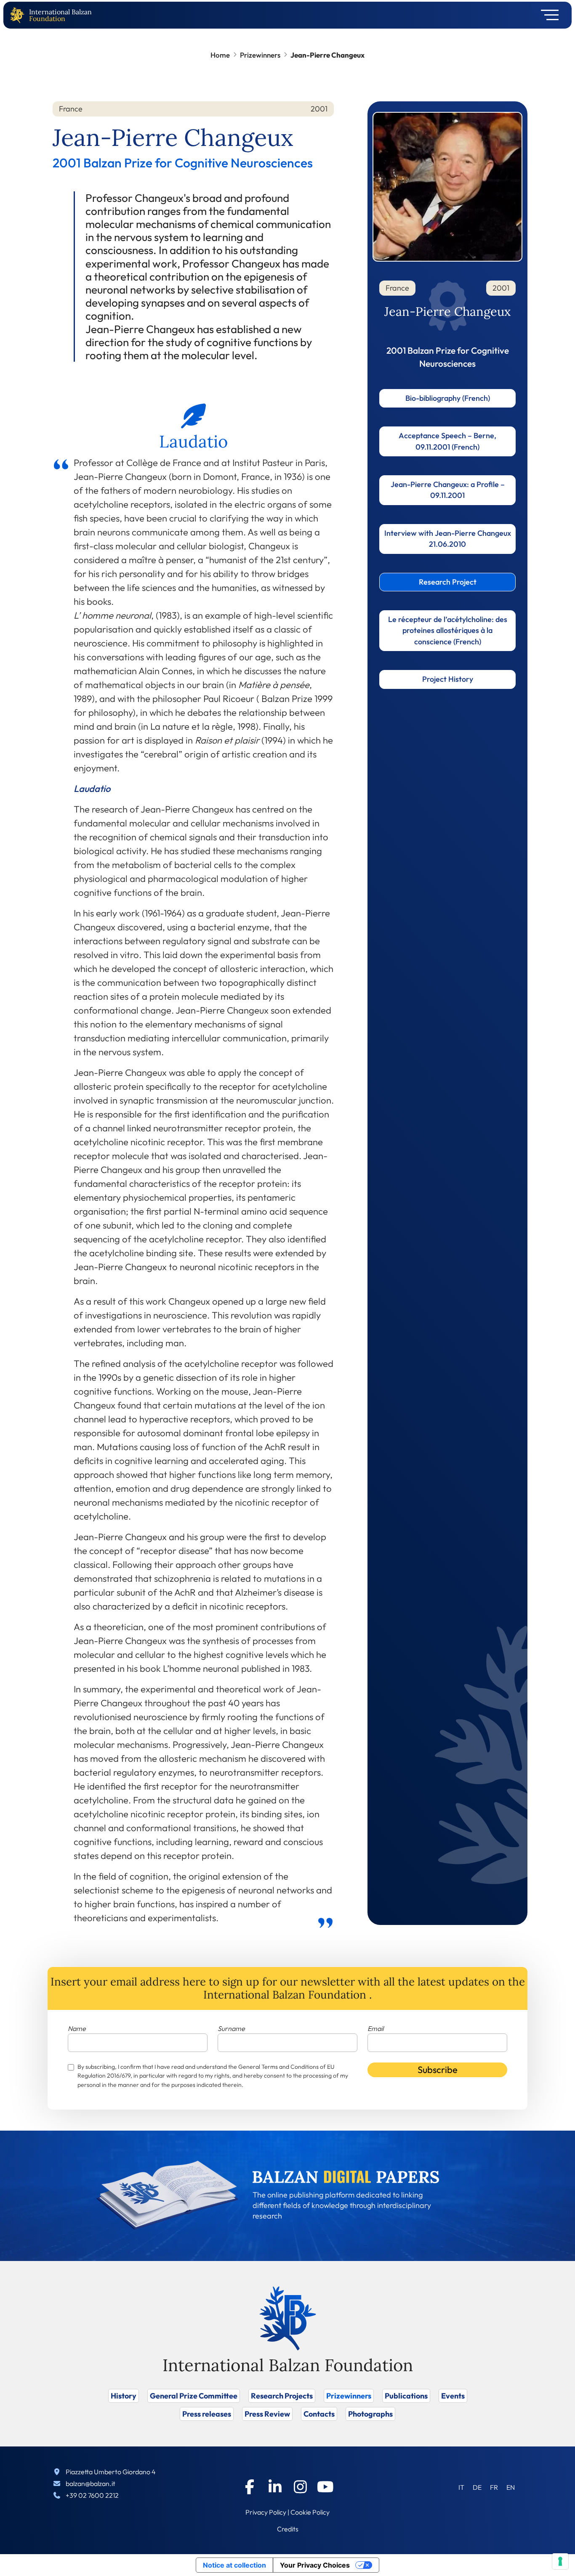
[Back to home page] (19, 15)
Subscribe (438, 2070)
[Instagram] (300, 2487)
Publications (406, 2396)
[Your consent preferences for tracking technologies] (560, 2561)
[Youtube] (325, 2487)
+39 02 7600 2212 (92, 2495)
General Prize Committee (194, 2396)
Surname (231, 2028)
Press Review (267, 2414)
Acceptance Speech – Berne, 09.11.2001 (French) (447, 441)
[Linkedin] (275, 2487)
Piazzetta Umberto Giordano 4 (111, 2472)
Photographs (370, 2414)
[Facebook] (250, 2487)
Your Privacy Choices (315, 2565)
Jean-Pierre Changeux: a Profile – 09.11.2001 (448, 490)
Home (220, 55)
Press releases (207, 2414)
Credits (288, 2529)
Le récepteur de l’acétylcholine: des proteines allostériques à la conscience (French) (448, 630)
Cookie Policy (310, 2512)
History (124, 2396)
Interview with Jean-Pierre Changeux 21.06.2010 (448, 539)
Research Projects (282, 2396)
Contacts (319, 2414)
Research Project (448, 582)
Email (375, 2028)
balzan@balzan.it (91, 2483)
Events (453, 2396)
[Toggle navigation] (547, 15)
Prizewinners (260, 55)
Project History (448, 679)
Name (77, 2028)
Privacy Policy (266, 2512)
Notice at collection (234, 2565)
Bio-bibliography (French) (448, 398)
